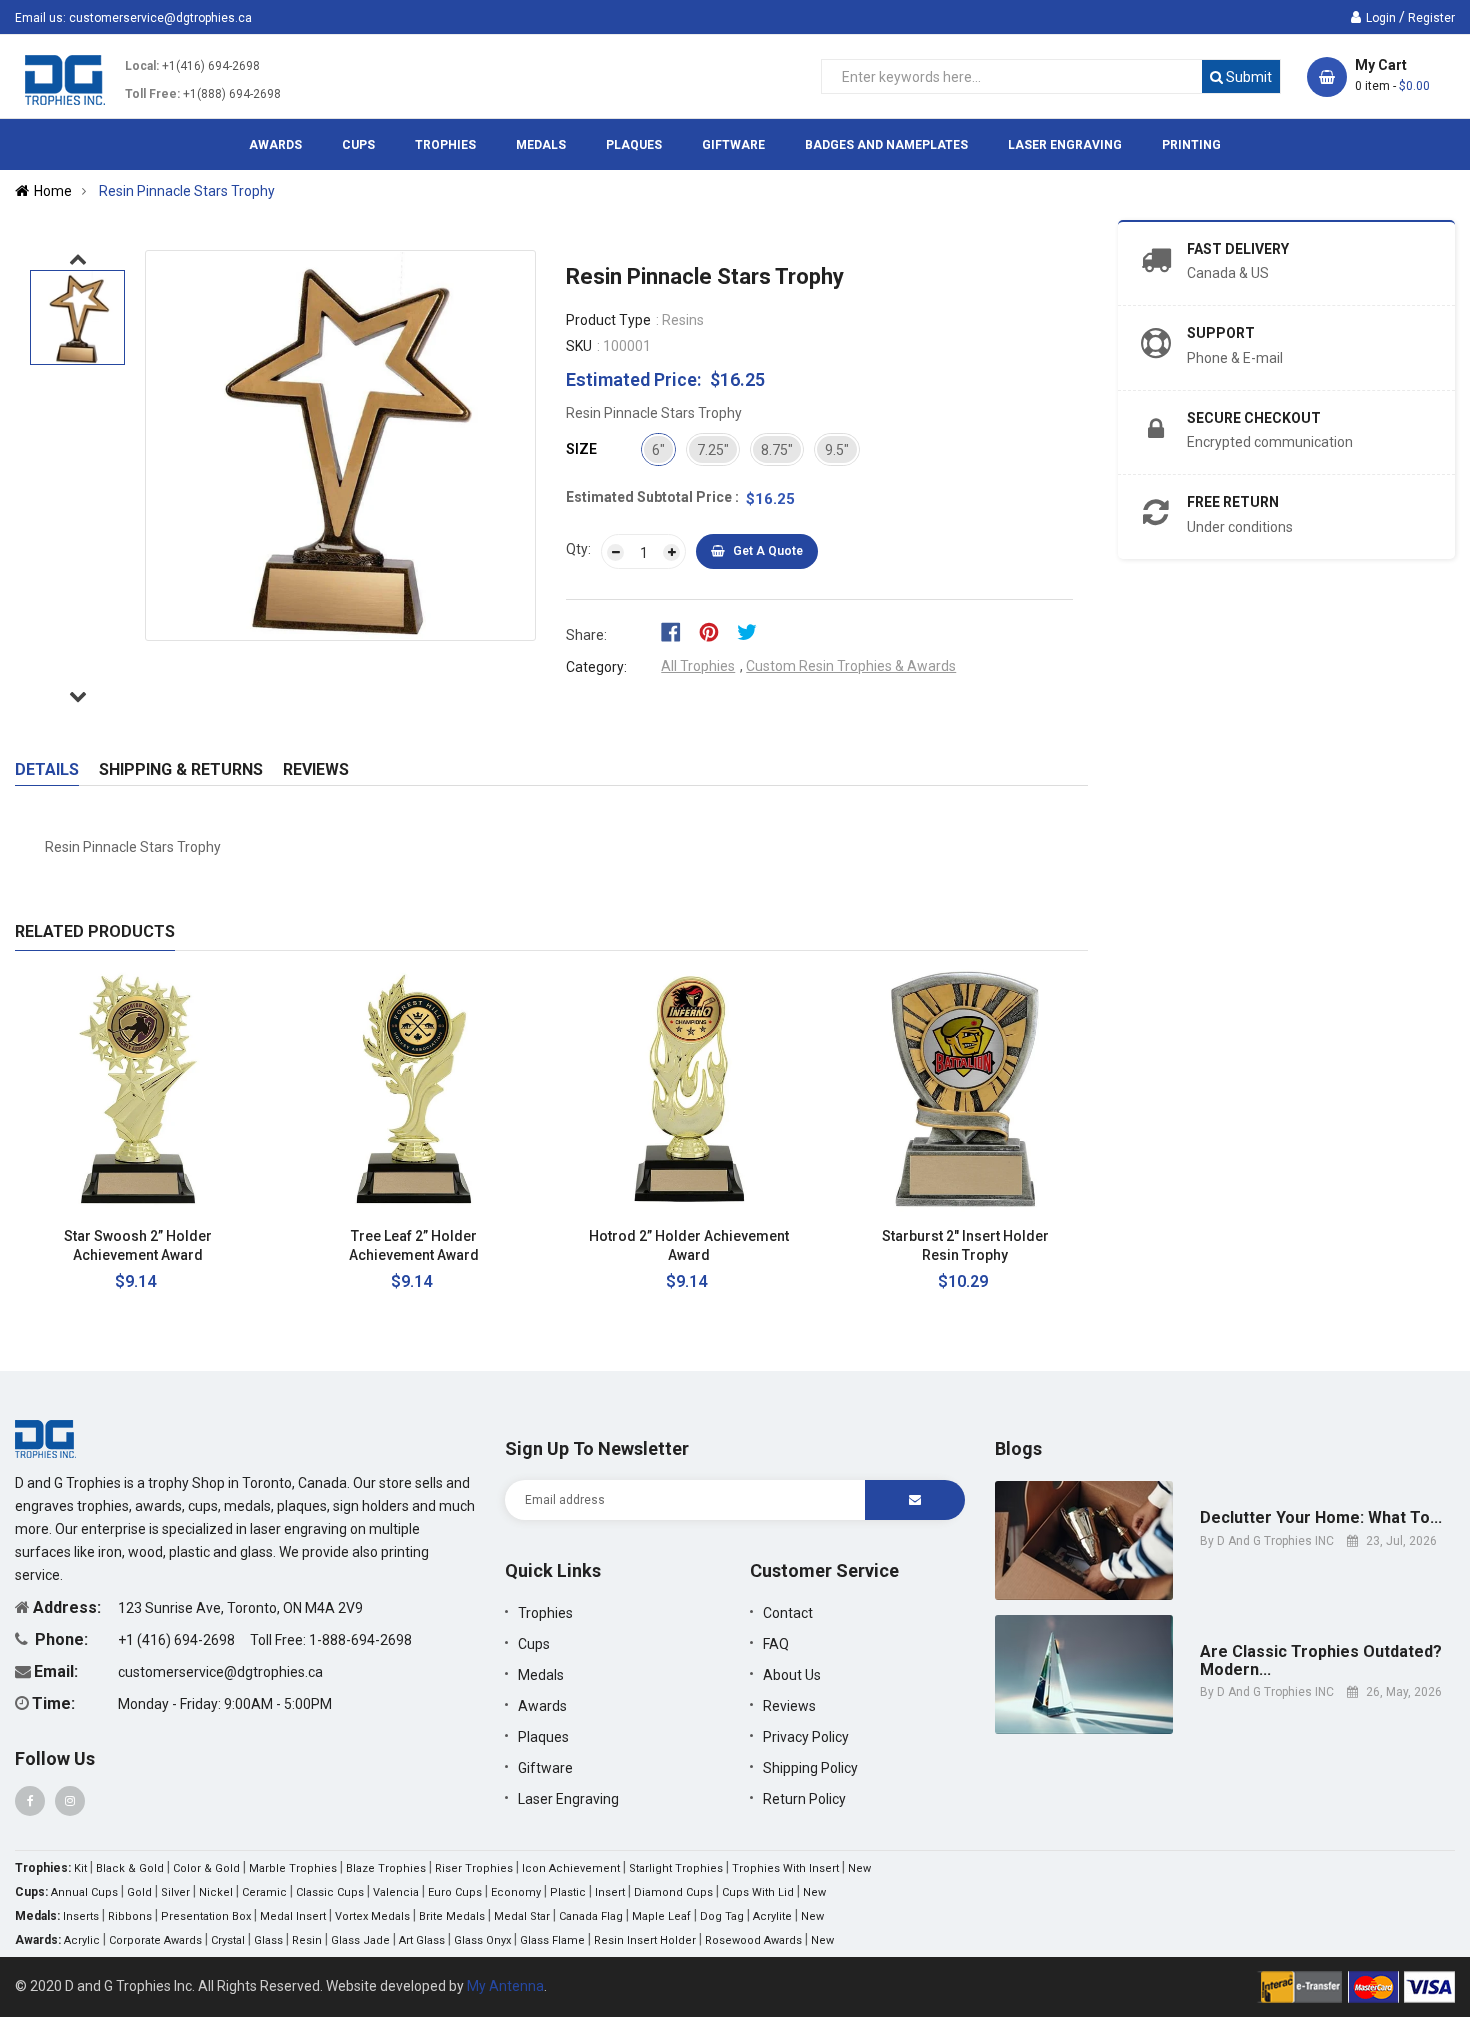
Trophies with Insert (785, 1868)
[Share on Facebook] (677, 631)
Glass (268, 1940)
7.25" (713, 450)
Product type (608, 320)
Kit (80, 1868)
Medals (541, 1675)
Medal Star (522, 1916)
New (859, 1868)
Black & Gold (130, 1868)
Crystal (228, 1940)
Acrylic (82, 1940)
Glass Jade (360, 1940)
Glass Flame (552, 1940)
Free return (1233, 502)
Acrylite (772, 1916)
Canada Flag (591, 1916)
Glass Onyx (482, 1940)
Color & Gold (206, 1868)
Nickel (216, 1892)
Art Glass (422, 1940)
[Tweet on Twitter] (752, 631)
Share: (586, 635)
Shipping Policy (810, 1768)
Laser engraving (568, 1799)
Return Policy (804, 1799)
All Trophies (698, 666)
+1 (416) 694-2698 (178, 1640)
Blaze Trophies (386, 1868)
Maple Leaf (661, 1916)
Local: (142, 66)
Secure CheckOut (1254, 418)
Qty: (578, 549)
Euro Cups (455, 1892)
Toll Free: (152, 94)
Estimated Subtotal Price (650, 497)
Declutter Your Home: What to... (1321, 1518)
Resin (307, 1940)
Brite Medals (452, 1916)
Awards (542, 1706)
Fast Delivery (1238, 249)
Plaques (543, 1737)
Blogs (1018, 1448)
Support (1221, 333)
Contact (788, 1613)
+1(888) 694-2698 (232, 94)
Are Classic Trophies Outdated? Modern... (1321, 1660)
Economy (516, 1892)
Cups (534, 1644)
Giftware (545, 1768)
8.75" (777, 450)
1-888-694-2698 (360, 1640)
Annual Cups (84, 1892)
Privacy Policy (806, 1737)
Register (1431, 18)
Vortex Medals (372, 1916)
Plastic (568, 1892)
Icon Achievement (571, 1868)
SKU (579, 346)
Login (1381, 18)
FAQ (776, 1644)
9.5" (837, 450)
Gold (139, 1892)
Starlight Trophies (676, 1868)
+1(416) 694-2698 (211, 66)
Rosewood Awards (753, 1940)
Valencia (396, 1892)
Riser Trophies (474, 1868)
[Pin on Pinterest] (715, 631)
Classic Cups (330, 1892)
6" (658, 450)
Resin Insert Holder (645, 1940)
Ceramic (264, 1892)
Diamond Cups (673, 1892)
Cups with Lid (758, 1892)
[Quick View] (251, 1236)
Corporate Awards (155, 1940)
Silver (175, 1892)
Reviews (316, 769)
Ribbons (130, 1916)
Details (47, 769)
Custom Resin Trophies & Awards (851, 666)
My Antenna (505, 1986)
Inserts (81, 1916)
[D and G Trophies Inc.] (45, 1438)
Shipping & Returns (181, 769)
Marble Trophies (293, 1868)
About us (792, 1675)
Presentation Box (206, 1916)
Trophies (545, 1613)
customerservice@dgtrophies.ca (160, 18)
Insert (610, 1892)
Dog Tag (722, 1916)
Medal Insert (293, 1916)
